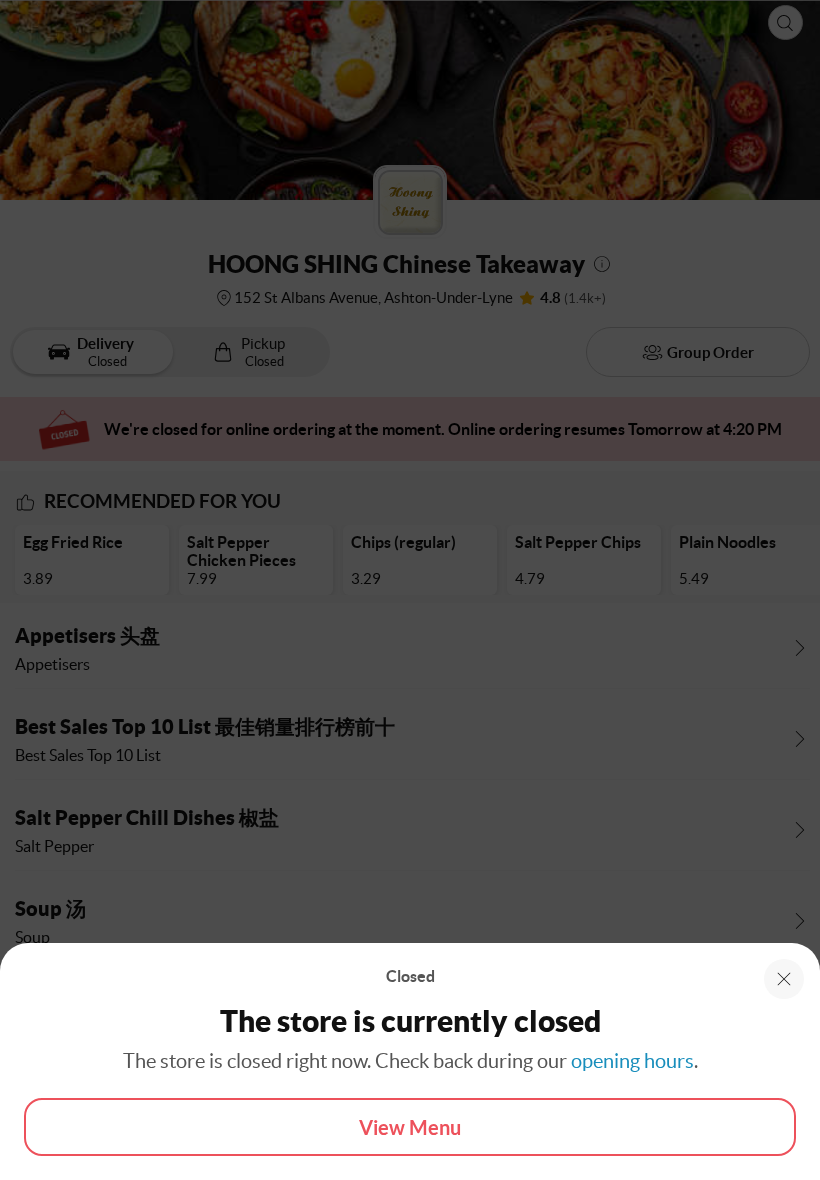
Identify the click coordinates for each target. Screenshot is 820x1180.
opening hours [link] (632, 1061)
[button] (784, 979)
